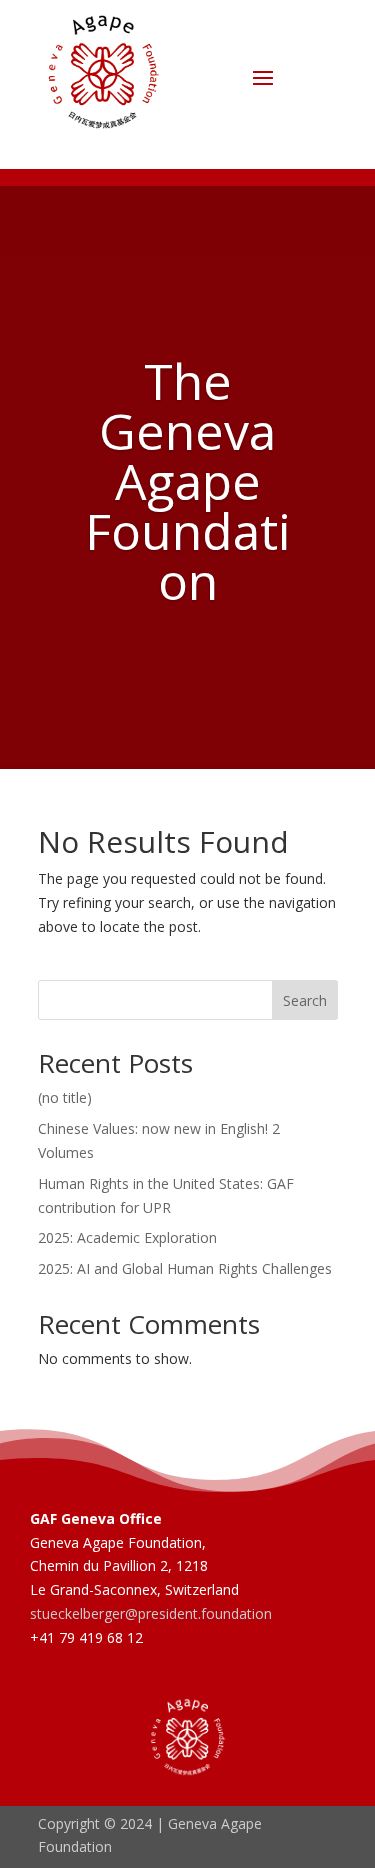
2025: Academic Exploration (127, 1237)
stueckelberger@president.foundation (151, 1613)
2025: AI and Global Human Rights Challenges (185, 1268)
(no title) (65, 1097)
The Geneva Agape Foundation (188, 481)
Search (305, 1000)
